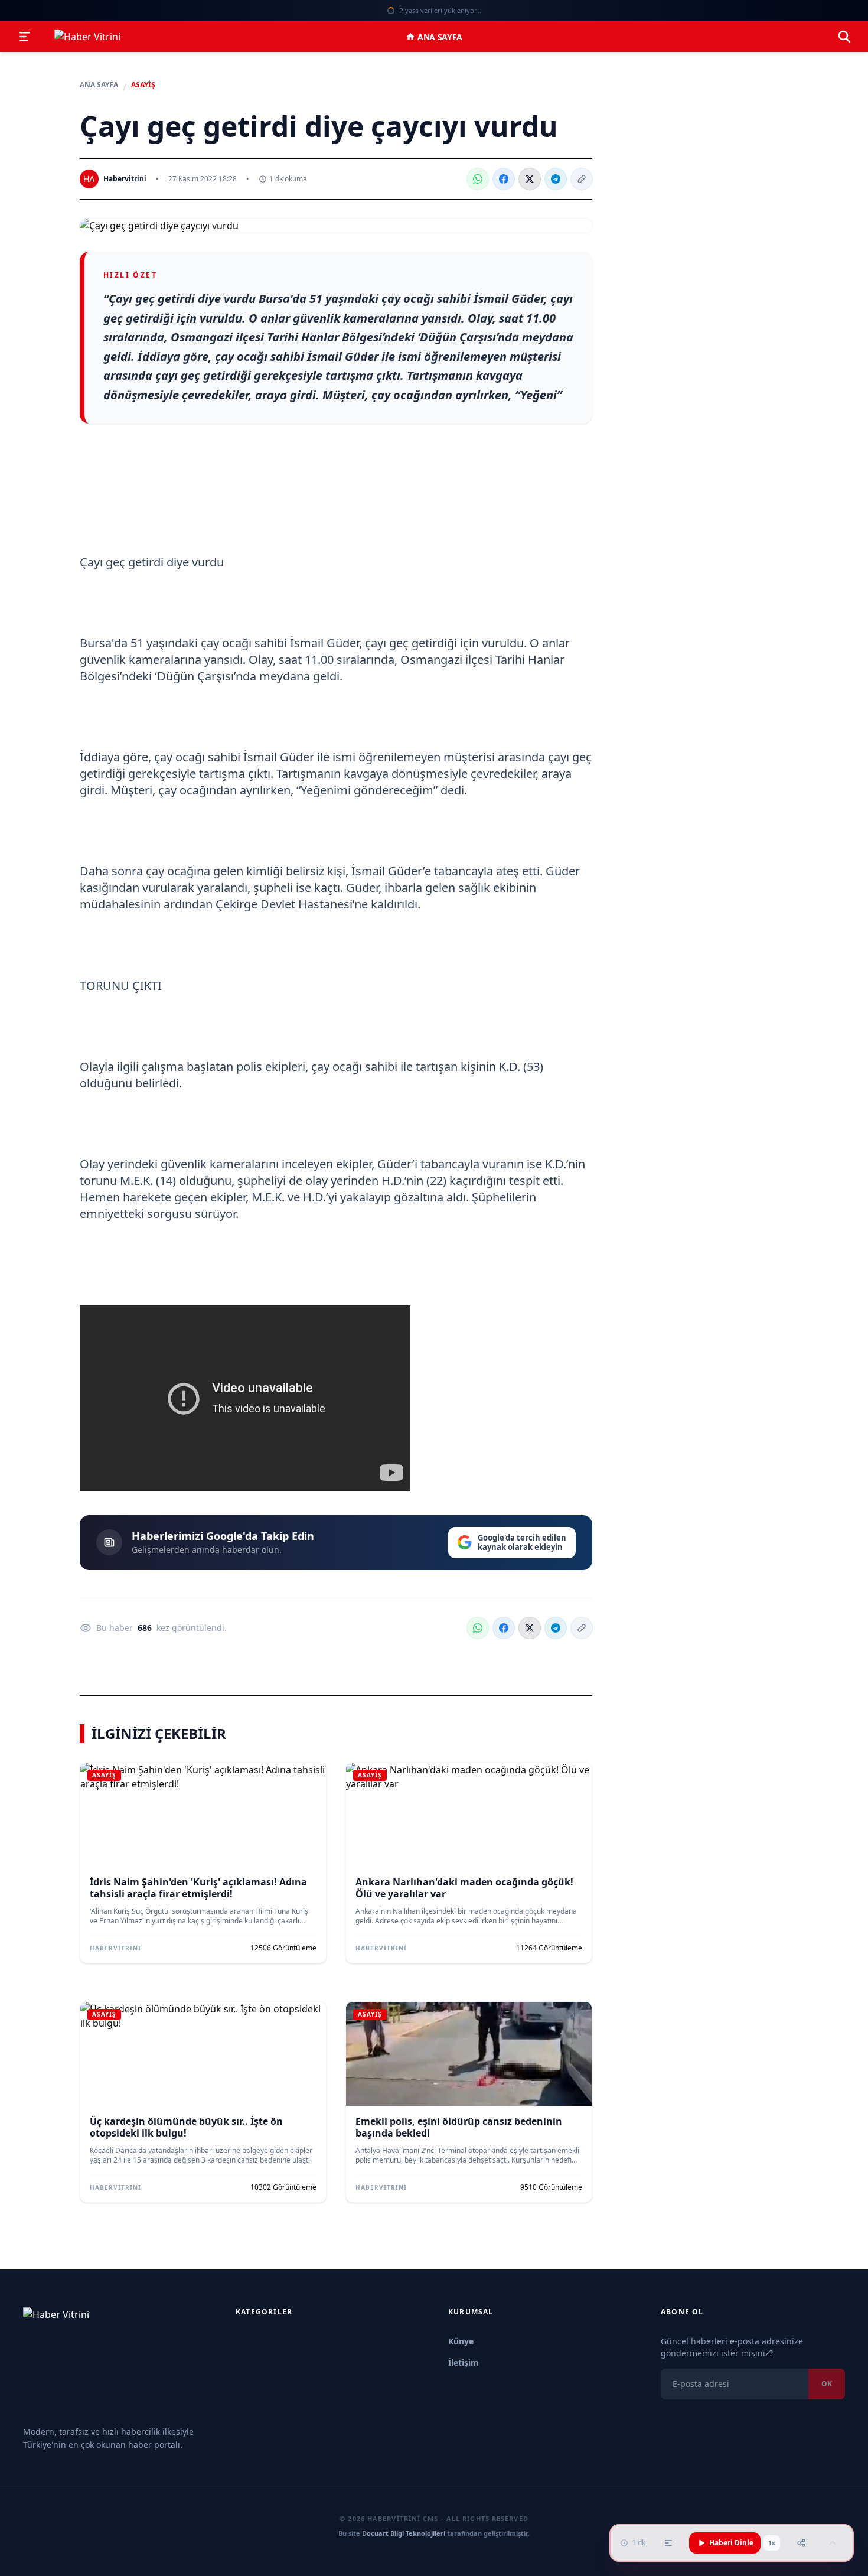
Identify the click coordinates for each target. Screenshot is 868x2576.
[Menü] (25, 37)
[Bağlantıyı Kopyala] (582, 179)
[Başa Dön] (833, 2543)
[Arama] (844, 37)
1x (772, 2543)
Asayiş (143, 85)
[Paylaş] (801, 2543)
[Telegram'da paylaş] (556, 179)
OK (827, 2384)
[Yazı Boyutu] (668, 2543)
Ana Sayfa (440, 37)
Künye (461, 2341)
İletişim (464, 2362)
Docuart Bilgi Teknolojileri (404, 2533)
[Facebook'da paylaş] (504, 179)
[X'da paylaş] (530, 179)
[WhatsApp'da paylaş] (478, 179)
